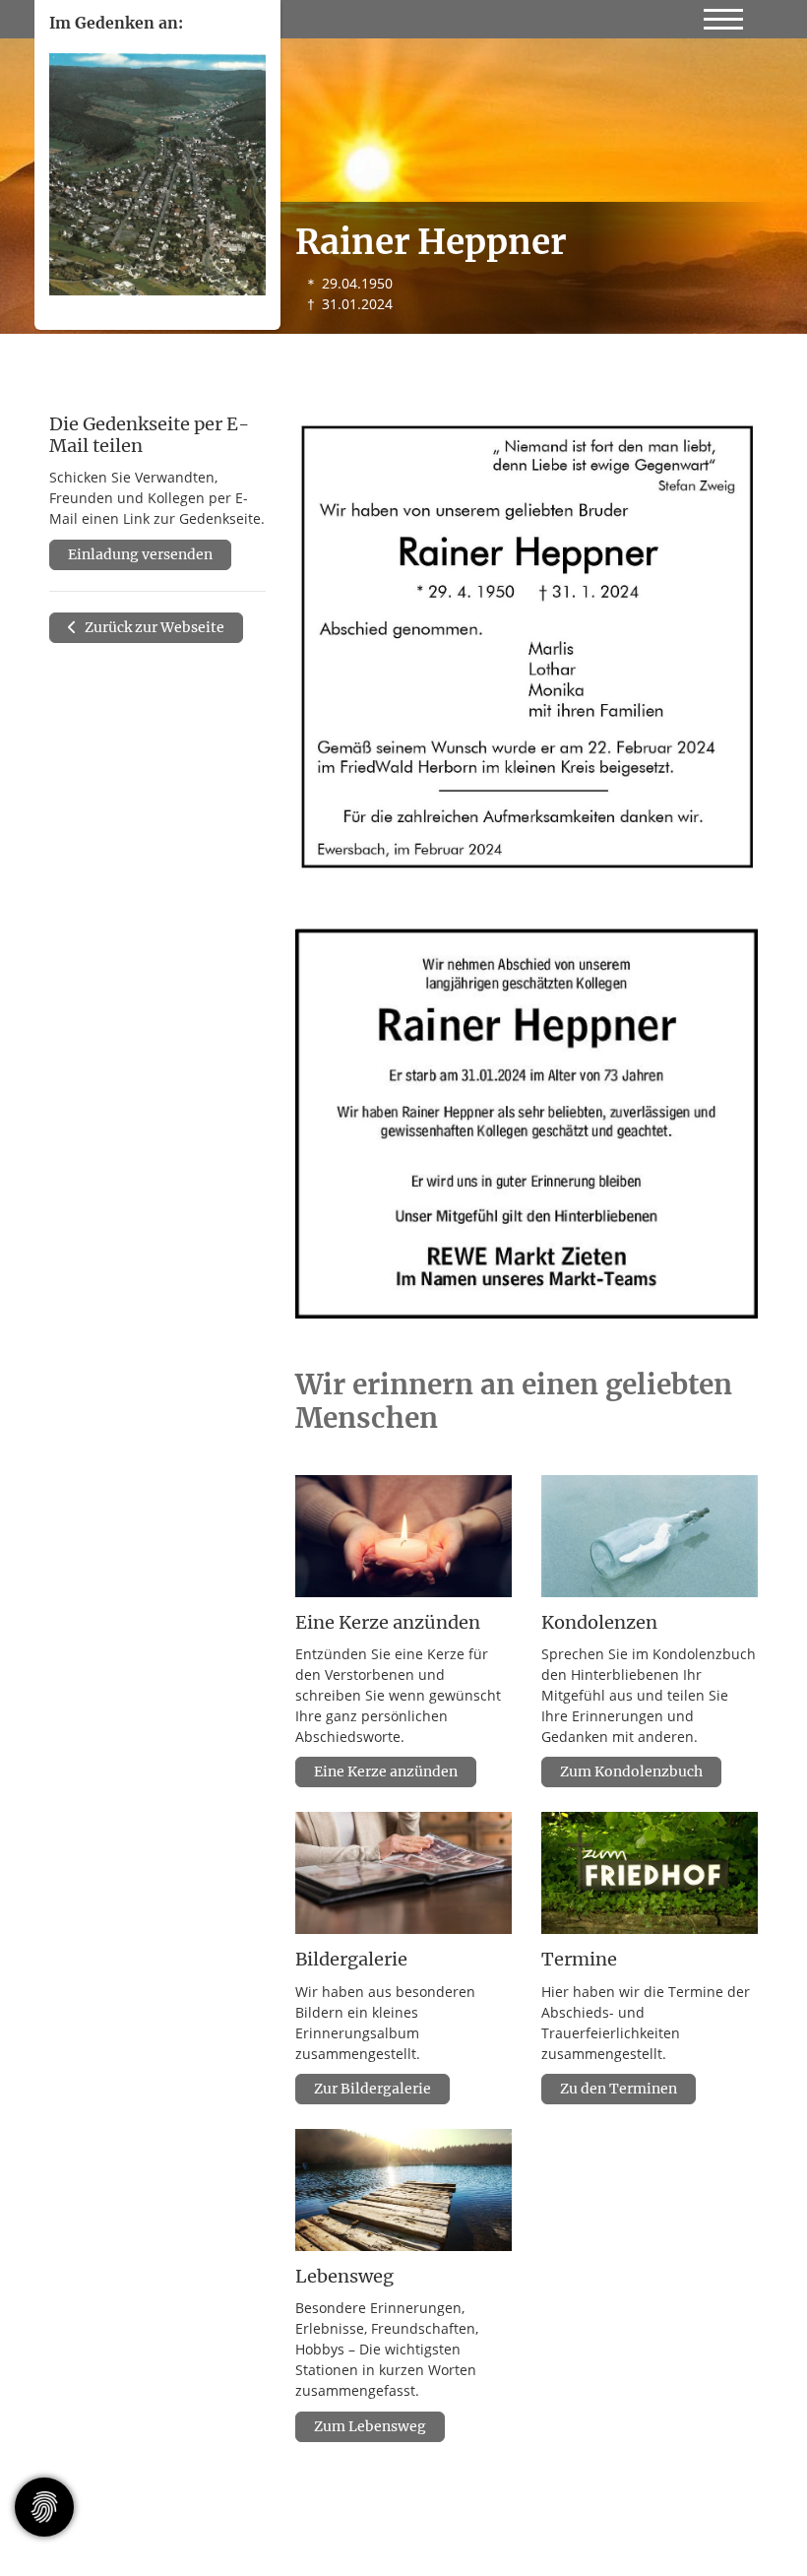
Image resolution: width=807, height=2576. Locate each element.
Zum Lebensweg (370, 2426)
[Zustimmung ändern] (44, 2507)
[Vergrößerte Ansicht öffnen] (527, 646)
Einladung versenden (140, 554)
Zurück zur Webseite (153, 627)
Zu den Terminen (619, 2089)
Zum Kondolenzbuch (631, 1771)
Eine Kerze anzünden (386, 1771)
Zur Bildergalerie (372, 2089)
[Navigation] (723, 15)
